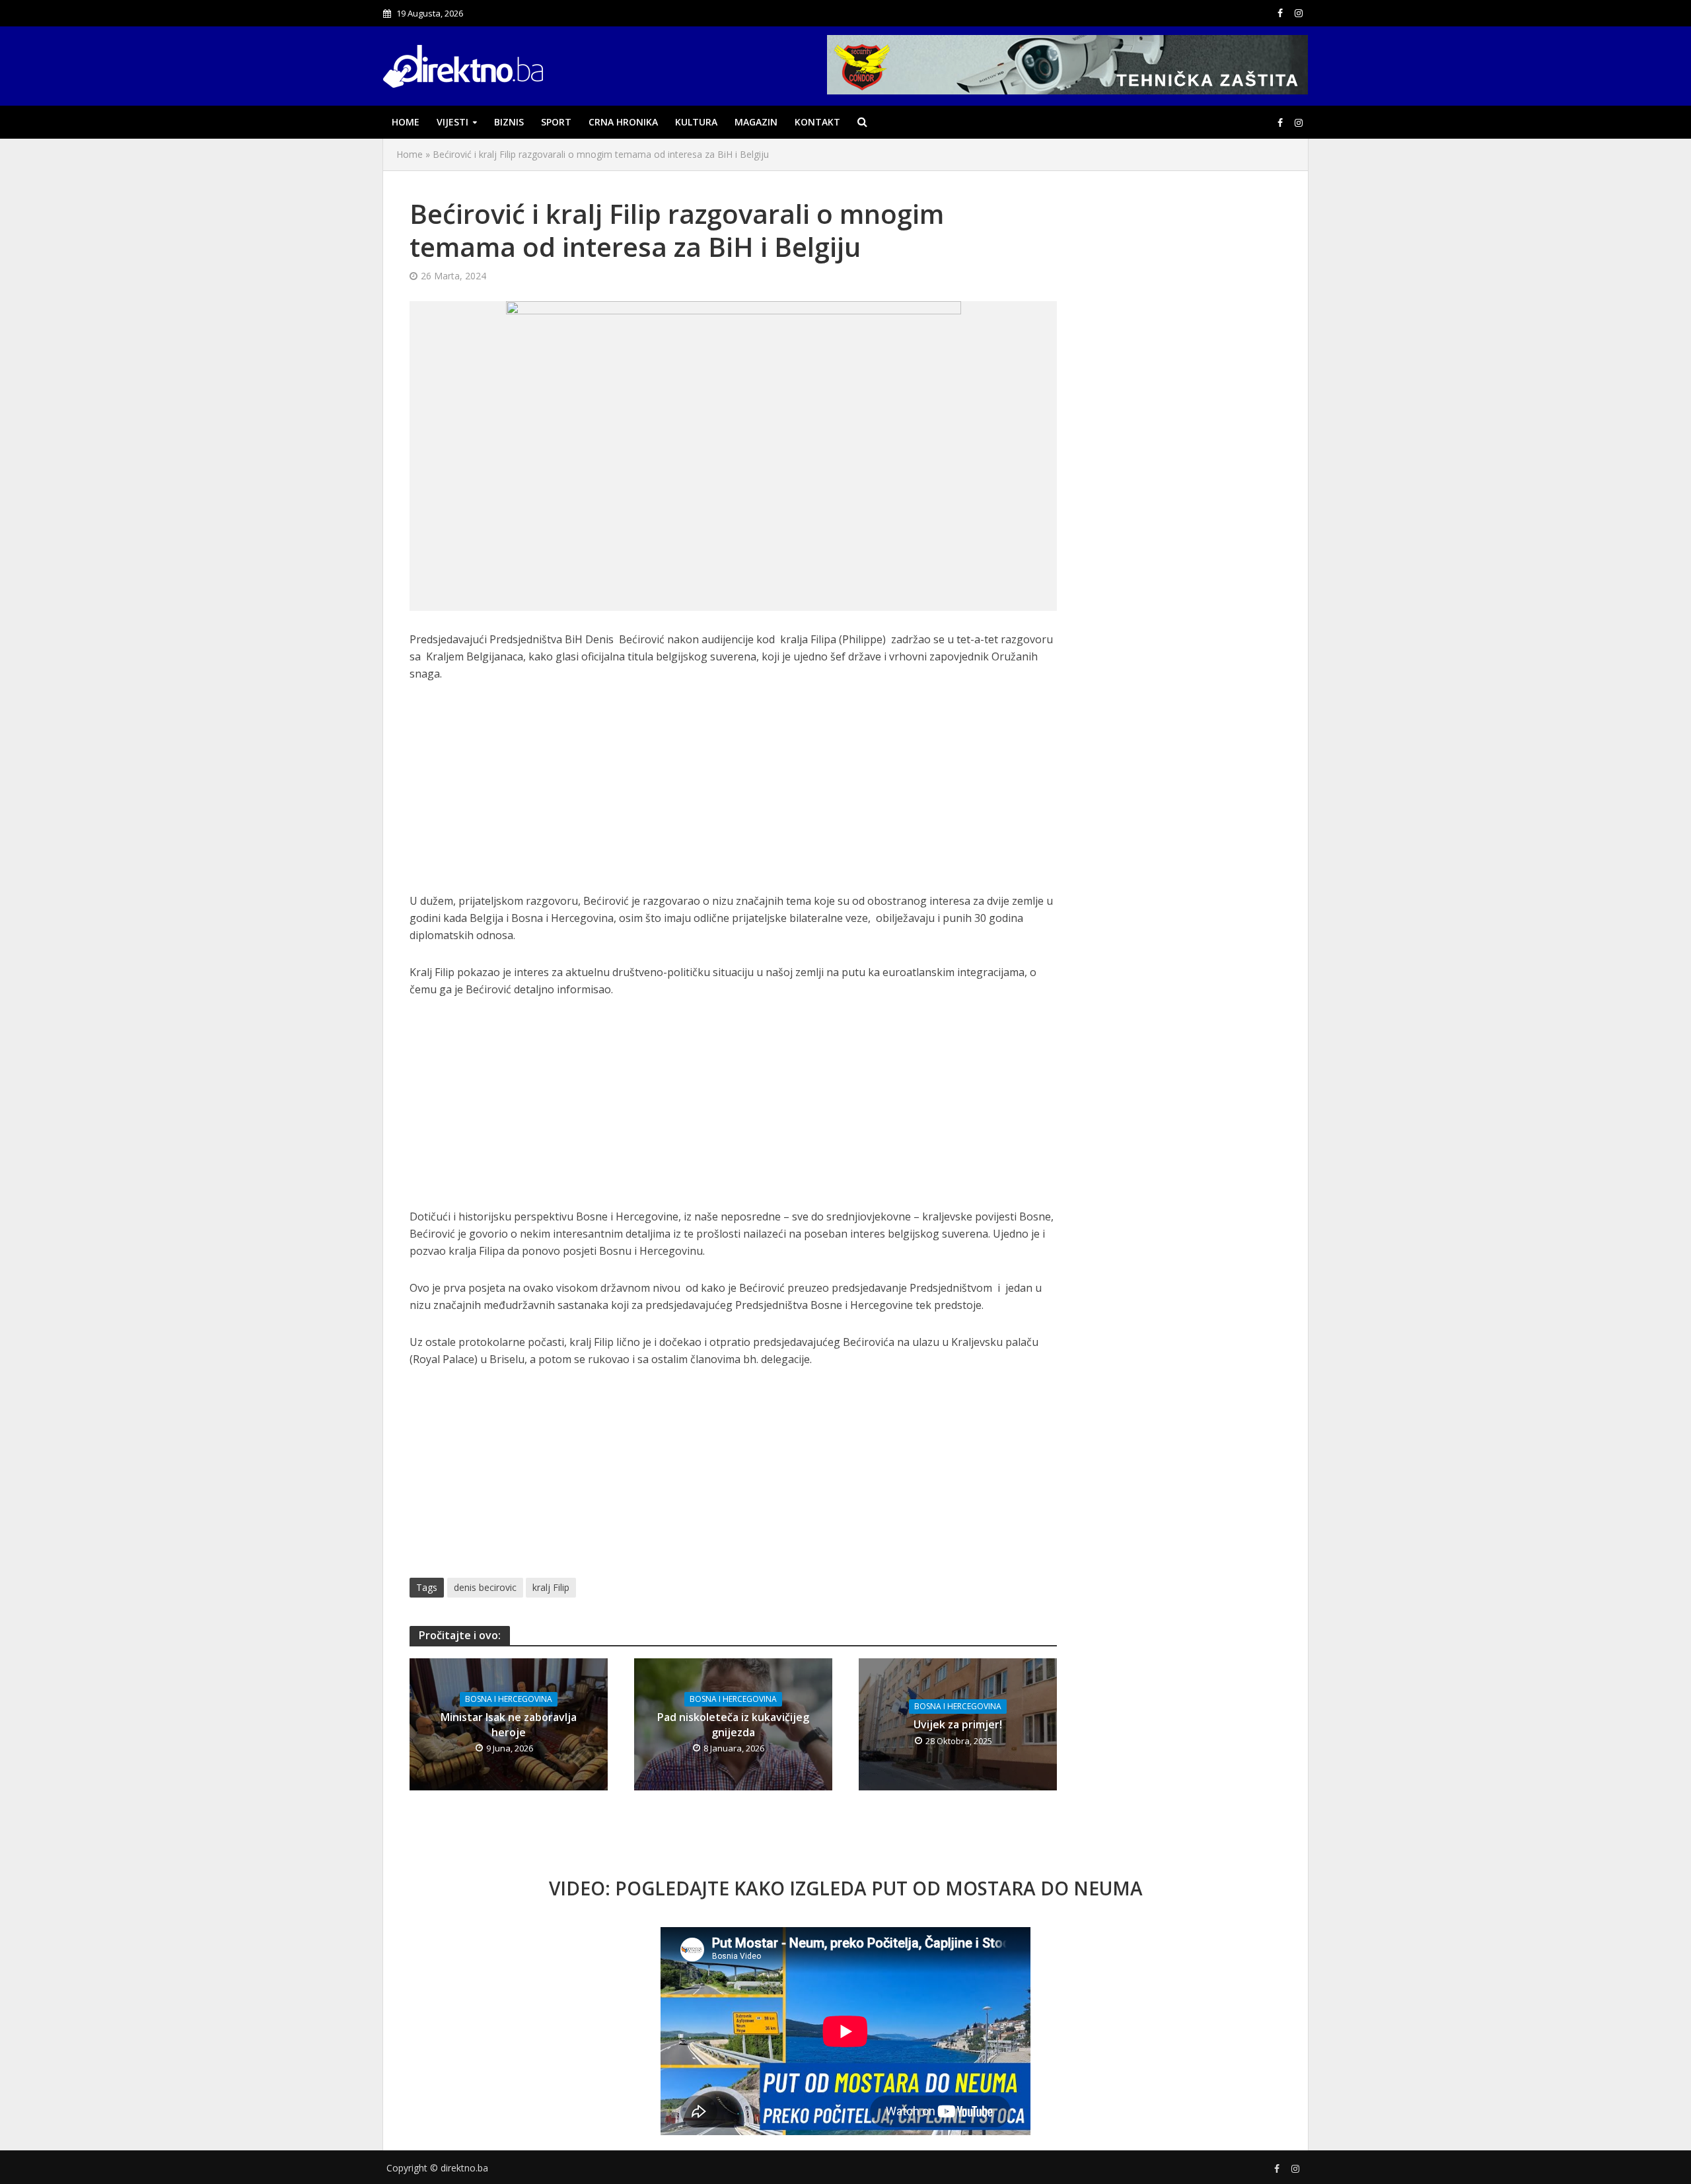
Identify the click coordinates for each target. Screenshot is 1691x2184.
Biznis (509, 122)
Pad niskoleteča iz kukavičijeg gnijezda (733, 1725)
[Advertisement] (733, 794)
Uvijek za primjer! (958, 1724)
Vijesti (452, 122)
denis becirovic (485, 1587)
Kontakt (817, 122)
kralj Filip (551, 1587)
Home (406, 122)
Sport (556, 122)
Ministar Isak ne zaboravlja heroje (509, 1725)
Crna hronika (623, 122)
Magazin (756, 122)
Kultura (696, 122)
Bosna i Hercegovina (509, 1699)
